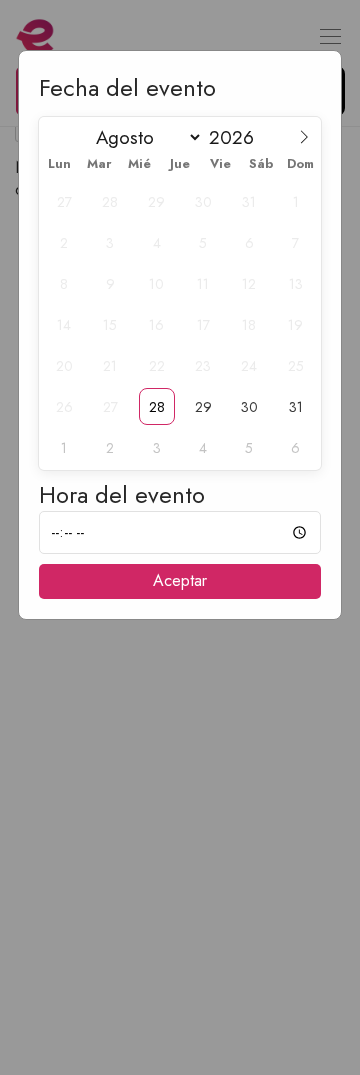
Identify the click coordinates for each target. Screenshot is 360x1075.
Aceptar (180, 580)
